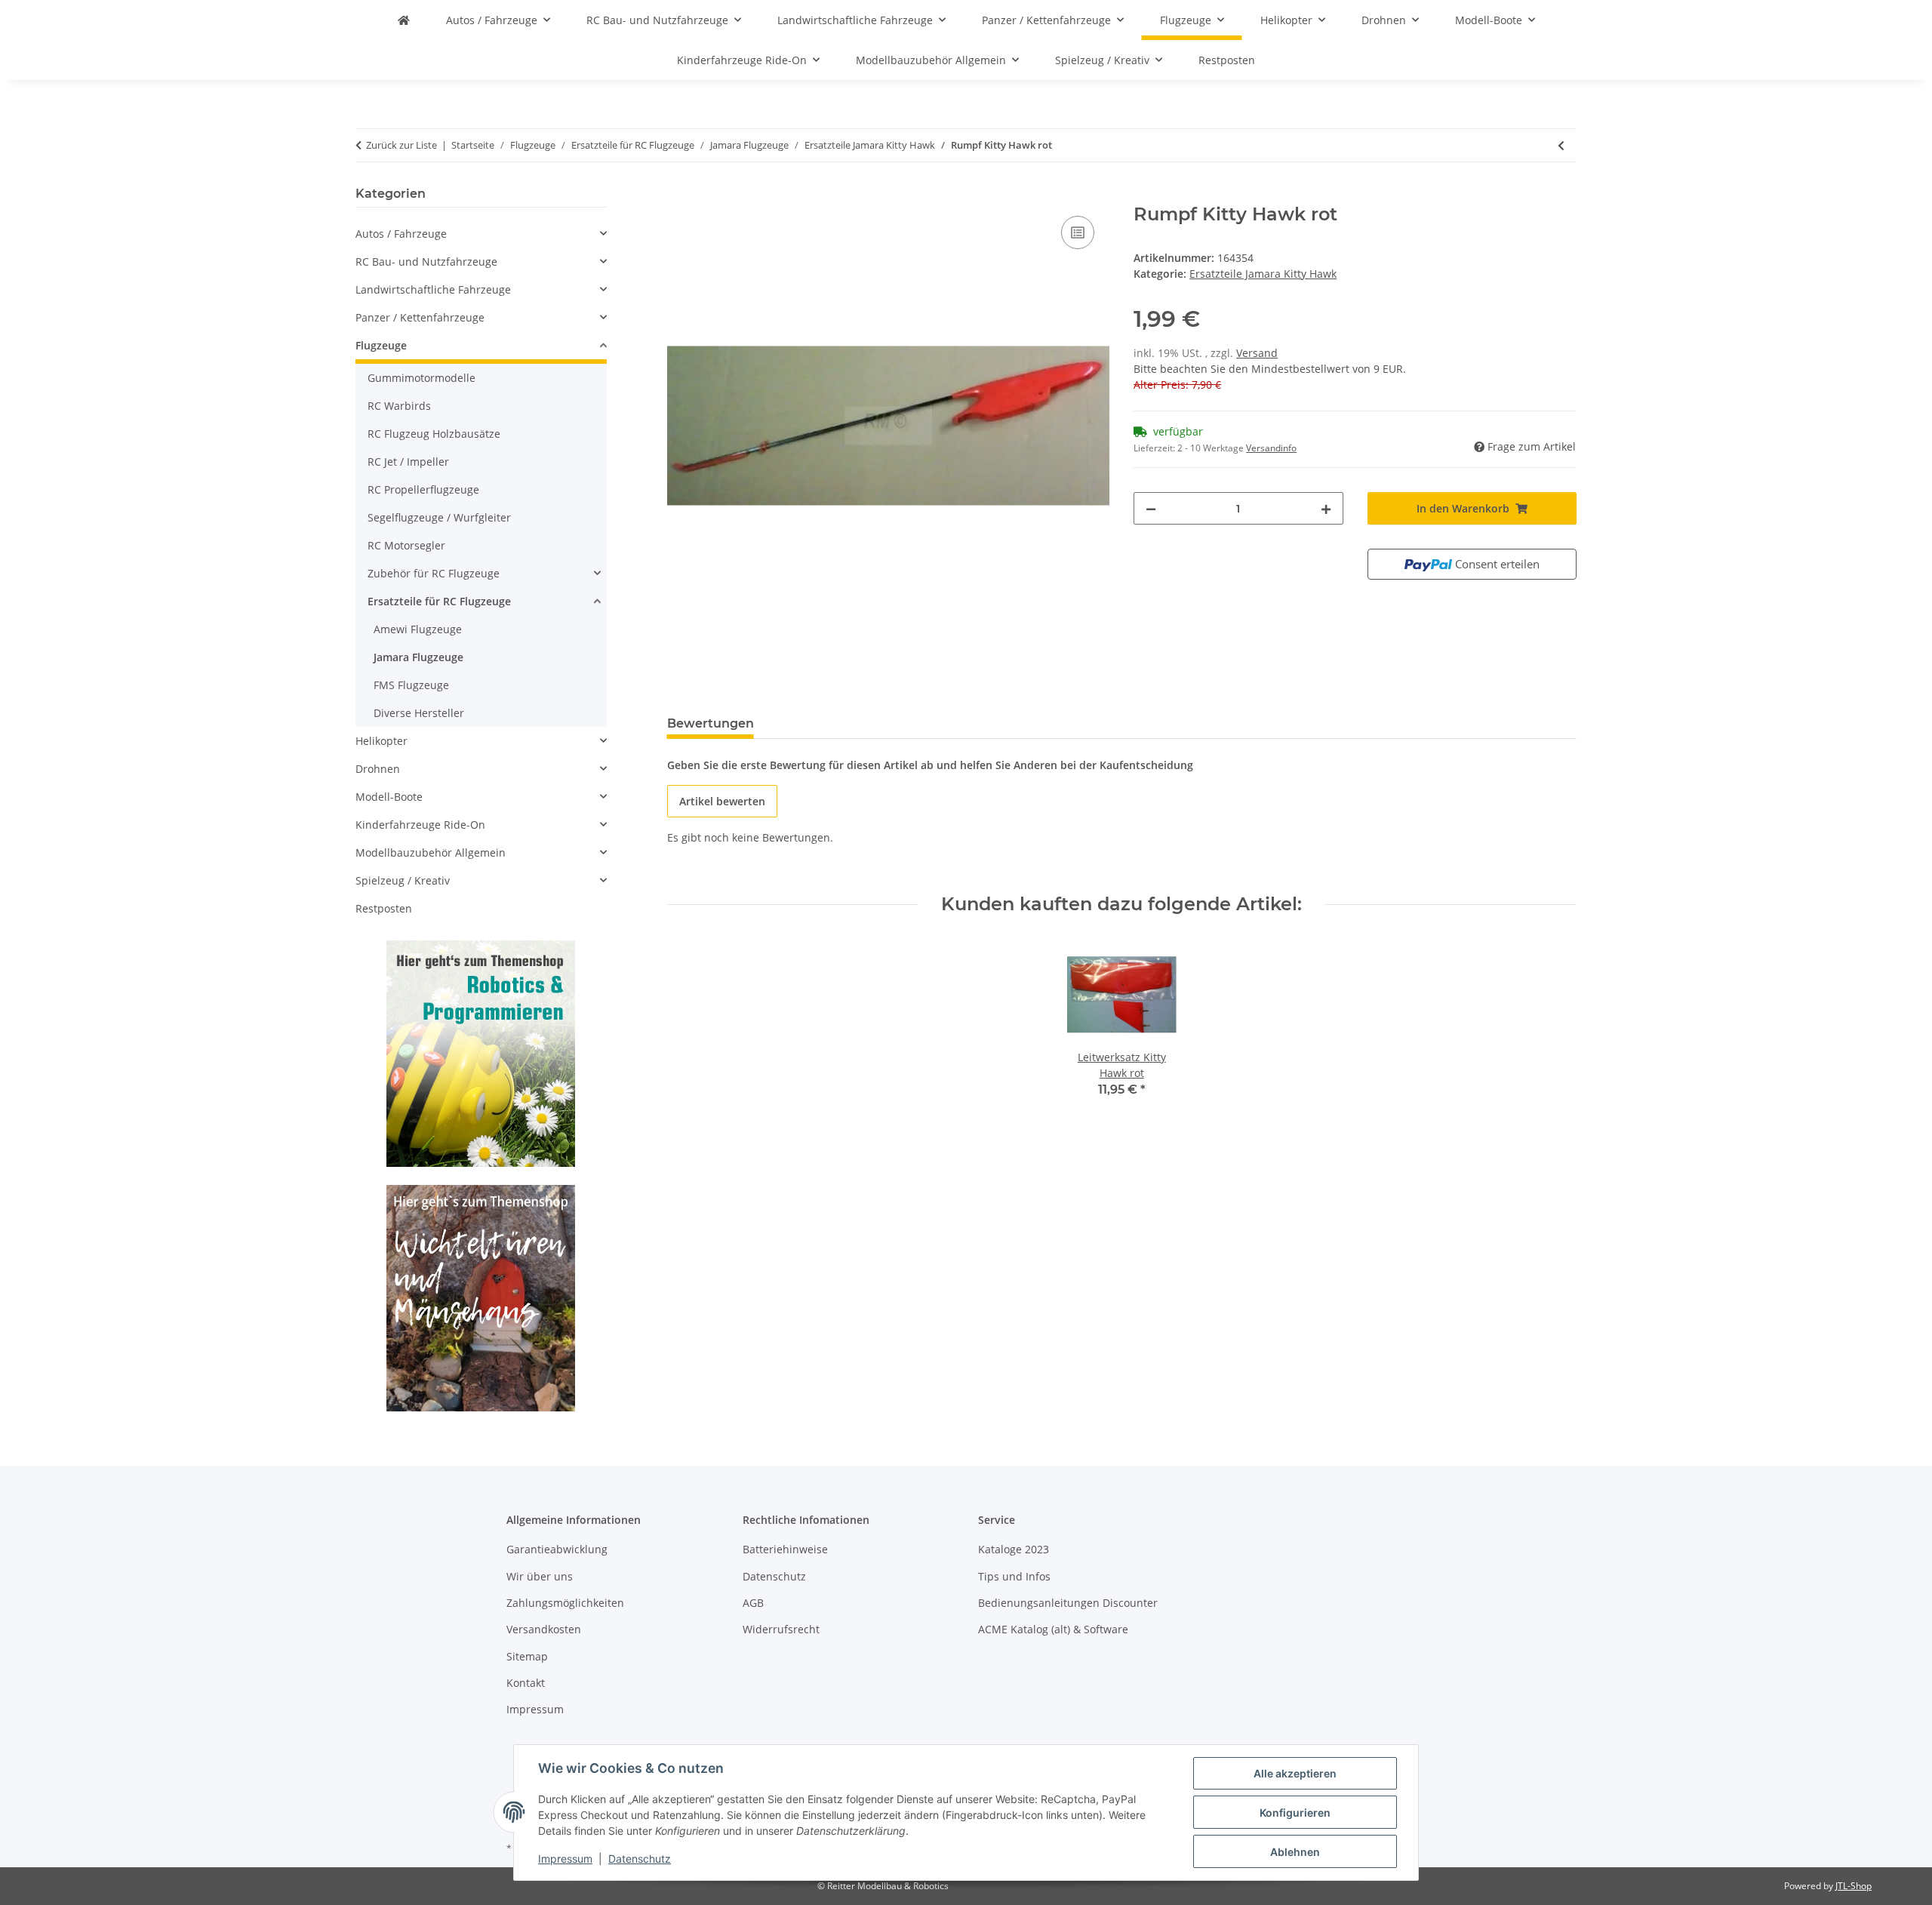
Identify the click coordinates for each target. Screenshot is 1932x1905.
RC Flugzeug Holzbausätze (434, 434)
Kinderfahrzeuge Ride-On (420, 825)
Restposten (384, 908)
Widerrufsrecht (781, 1629)
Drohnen (378, 769)
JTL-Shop (1854, 1886)
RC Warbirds (399, 406)
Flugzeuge (381, 345)
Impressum (565, 1859)
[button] (481, 234)
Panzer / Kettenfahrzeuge (420, 317)
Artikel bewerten (722, 801)
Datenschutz (640, 1859)
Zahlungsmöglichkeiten (565, 1603)
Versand (1257, 353)
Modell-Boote (389, 797)
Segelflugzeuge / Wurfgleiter (439, 517)
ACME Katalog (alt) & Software (1053, 1629)
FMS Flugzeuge (411, 685)
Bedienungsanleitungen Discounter (1068, 1603)
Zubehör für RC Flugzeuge (434, 573)
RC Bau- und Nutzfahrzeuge (426, 262)
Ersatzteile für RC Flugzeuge (439, 601)
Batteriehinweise (785, 1549)
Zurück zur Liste (401, 145)
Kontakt (526, 1683)
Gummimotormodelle (421, 378)
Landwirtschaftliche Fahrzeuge (433, 289)
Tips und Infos (1014, 1576)
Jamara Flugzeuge (418, 657)
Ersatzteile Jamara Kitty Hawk (1263, 274)
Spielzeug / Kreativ (403, 880)
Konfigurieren (1295, 1813)
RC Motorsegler (406, 545)
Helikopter (381, 741)
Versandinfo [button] (1271, 448)
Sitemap (527, 1656)
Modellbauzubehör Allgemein (431, 852)
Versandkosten (544, 1629)
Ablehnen (1295, 1852)
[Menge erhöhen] (1326, 508)
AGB (753, 1603)
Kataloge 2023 (1014, 1549)
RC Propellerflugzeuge (423, 489)
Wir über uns (540, 1576)
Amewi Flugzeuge (418, 629)
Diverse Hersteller (419, 713)
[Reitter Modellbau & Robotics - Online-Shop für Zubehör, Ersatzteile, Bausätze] (404, 20)
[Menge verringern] (1151, 508)
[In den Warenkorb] (679, 195)
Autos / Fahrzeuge (401, 234)
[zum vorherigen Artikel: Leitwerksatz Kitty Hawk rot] (1561, 145)
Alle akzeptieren (1295, 1773)
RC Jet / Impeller (408, 462)
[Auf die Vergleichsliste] (1078, 232)
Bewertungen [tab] (711, 723)
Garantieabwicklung (557, 1549)
